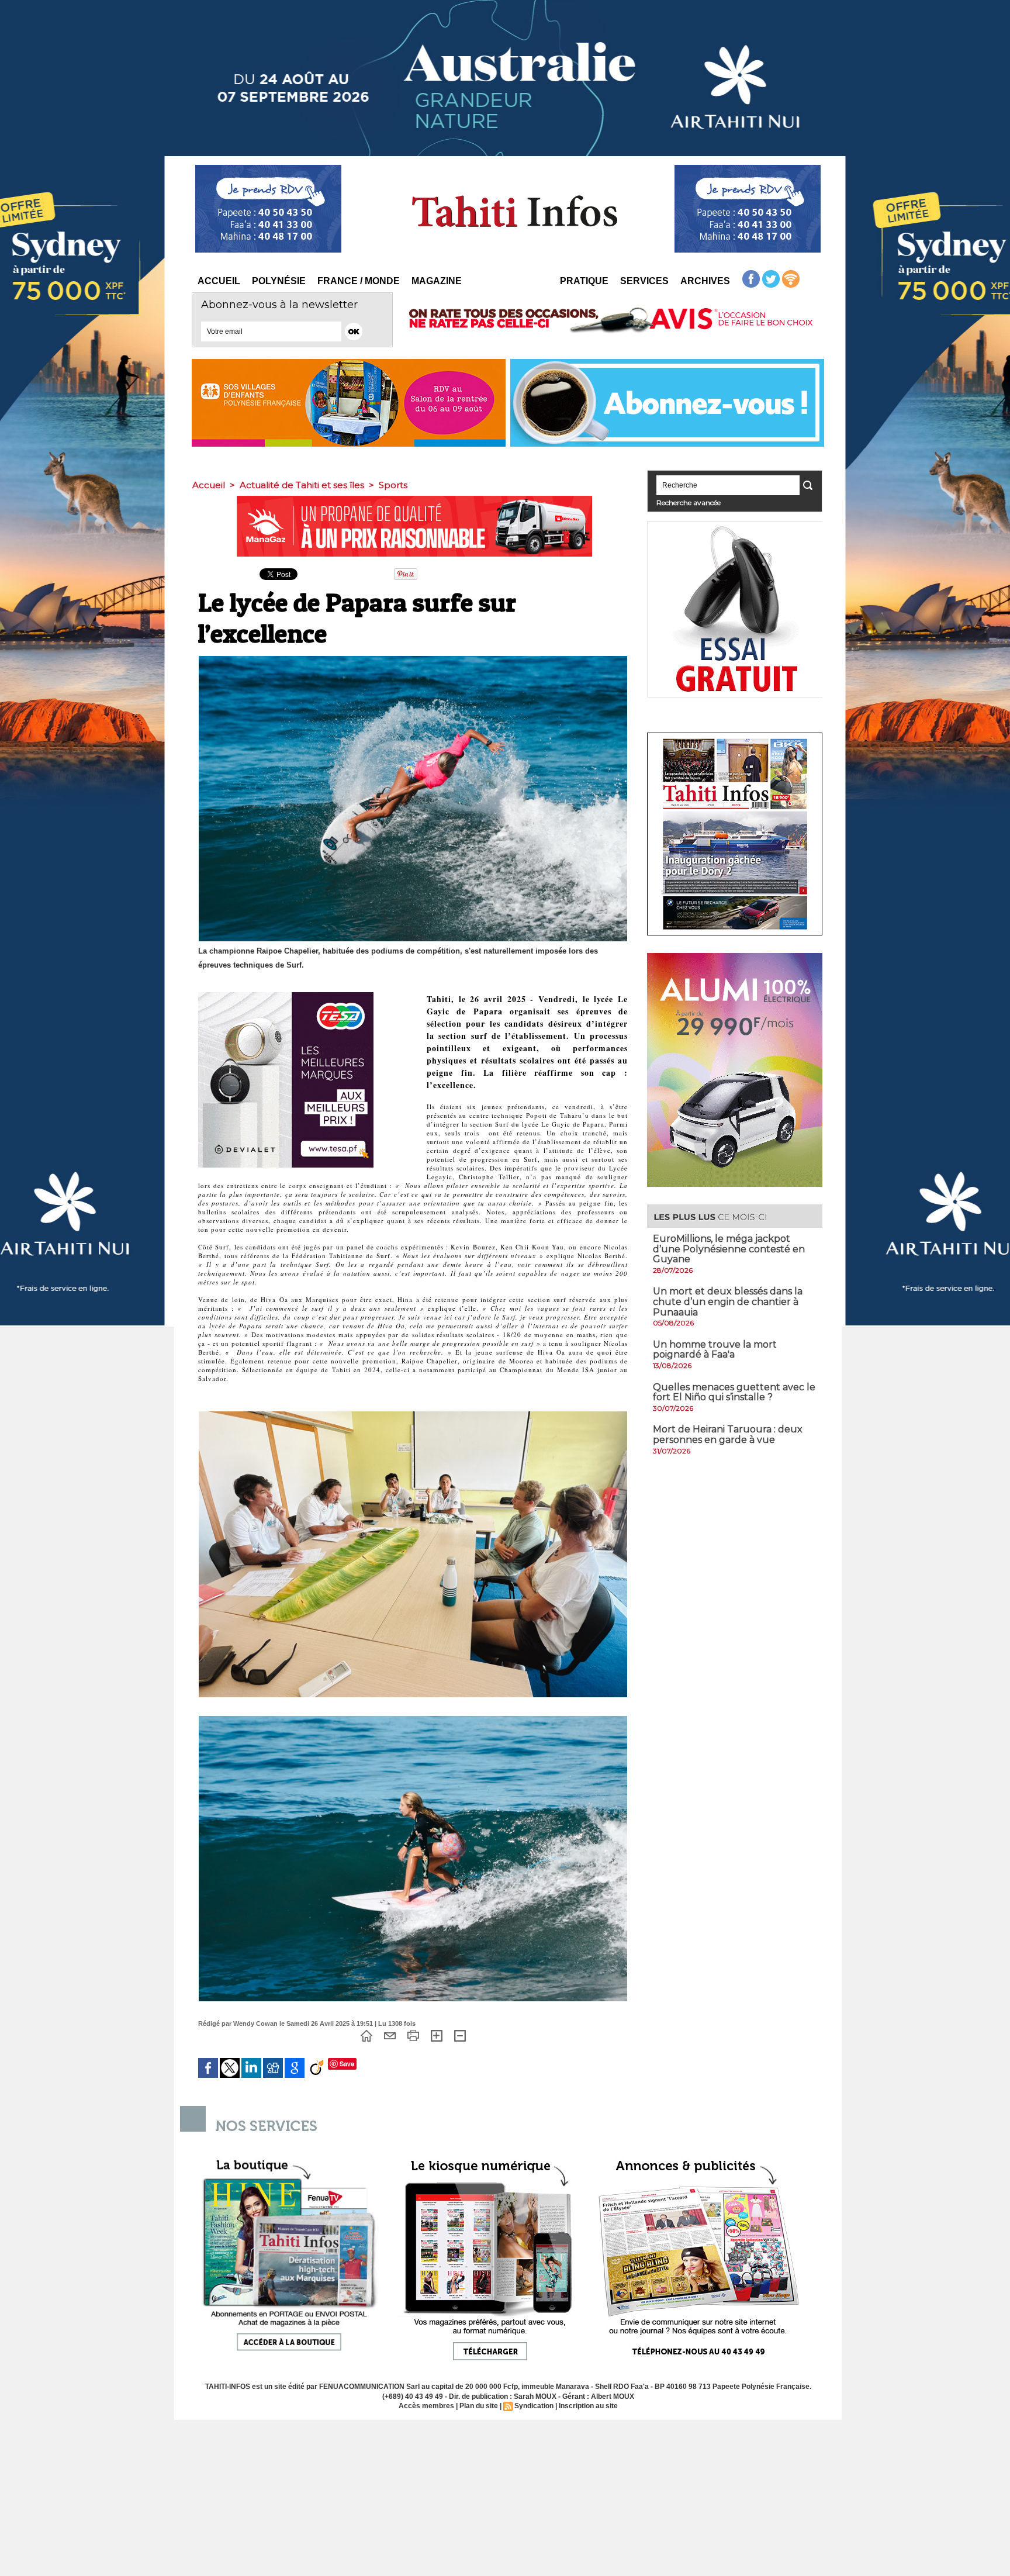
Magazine (437, 281)
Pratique (584, 281)
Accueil (219, 281)
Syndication (534, 2406)
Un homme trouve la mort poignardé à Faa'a (715, 1350)
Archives (705, 281)
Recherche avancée (689, 503)
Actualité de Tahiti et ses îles (302, 485)
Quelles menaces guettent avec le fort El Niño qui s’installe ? (734, 1392)
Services (644, 281)
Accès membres (426, 2406)
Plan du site (479, 2406)
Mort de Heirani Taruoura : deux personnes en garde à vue (728, 1434)
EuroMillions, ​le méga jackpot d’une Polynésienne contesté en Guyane (729, 1249)
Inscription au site (588, 2406)
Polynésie (279, 281)
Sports (393, 485)
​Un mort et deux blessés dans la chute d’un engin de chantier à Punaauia (728, 1301)
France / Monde (359, 281)
